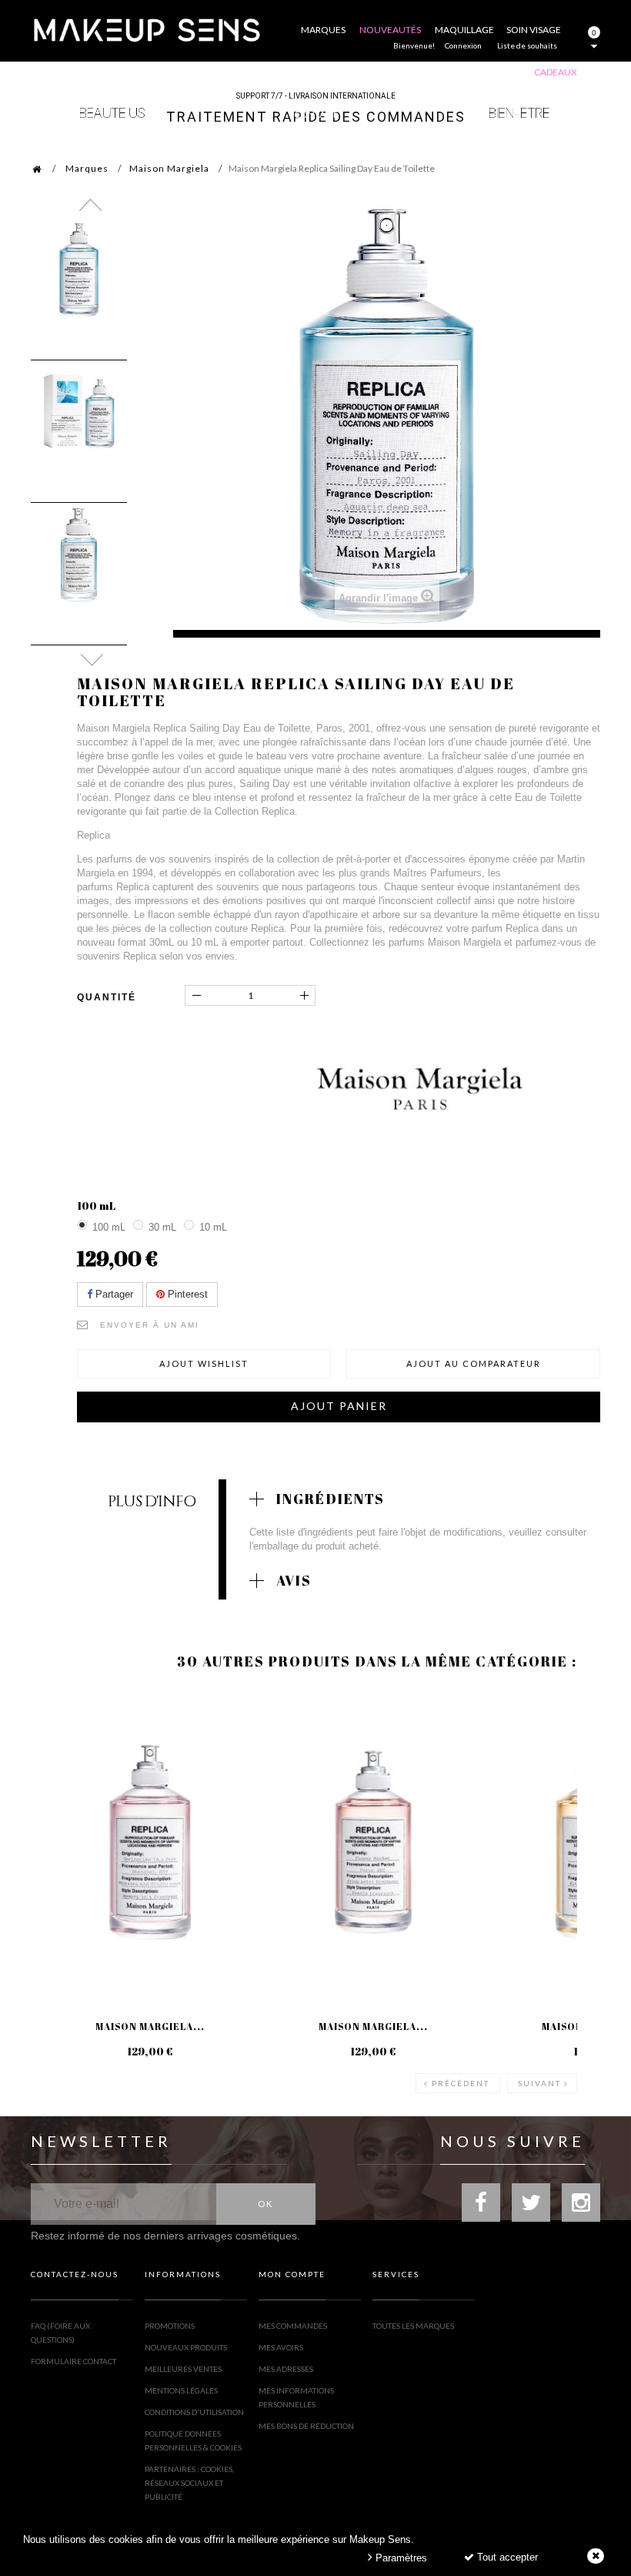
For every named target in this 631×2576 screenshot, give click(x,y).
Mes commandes (293, 2326)
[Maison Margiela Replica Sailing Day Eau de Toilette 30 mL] (79, 555)
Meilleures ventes (183, 2369)
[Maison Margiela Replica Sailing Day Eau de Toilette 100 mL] (79, 270)
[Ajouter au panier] (61, 1752)
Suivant (539, 2083)
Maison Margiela (169, 168)
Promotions (170, 2326)
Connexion (463, 45)
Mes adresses (286, 2369)
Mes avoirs (281, 2347)
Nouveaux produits (186, 2347)
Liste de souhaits (527, 45)
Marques (87, 168)
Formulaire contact (73, 2361)
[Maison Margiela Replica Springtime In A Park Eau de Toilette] (150, 1842)
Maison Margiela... (150, 2026)
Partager (113, 1294)
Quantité (107, 997)
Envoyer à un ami (150, 1325)
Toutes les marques (413, 2326)
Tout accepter (506, 2557)
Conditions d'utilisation (194, 2412)
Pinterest (186, 1294)
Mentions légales (181, 2390)
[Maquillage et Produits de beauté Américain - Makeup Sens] (146, 29)
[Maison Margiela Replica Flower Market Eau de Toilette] (373, 1842)
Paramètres (400, 2558)
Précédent (461, 2083)
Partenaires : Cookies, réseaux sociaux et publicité (189, 2483)
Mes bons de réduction (306, 2426)
